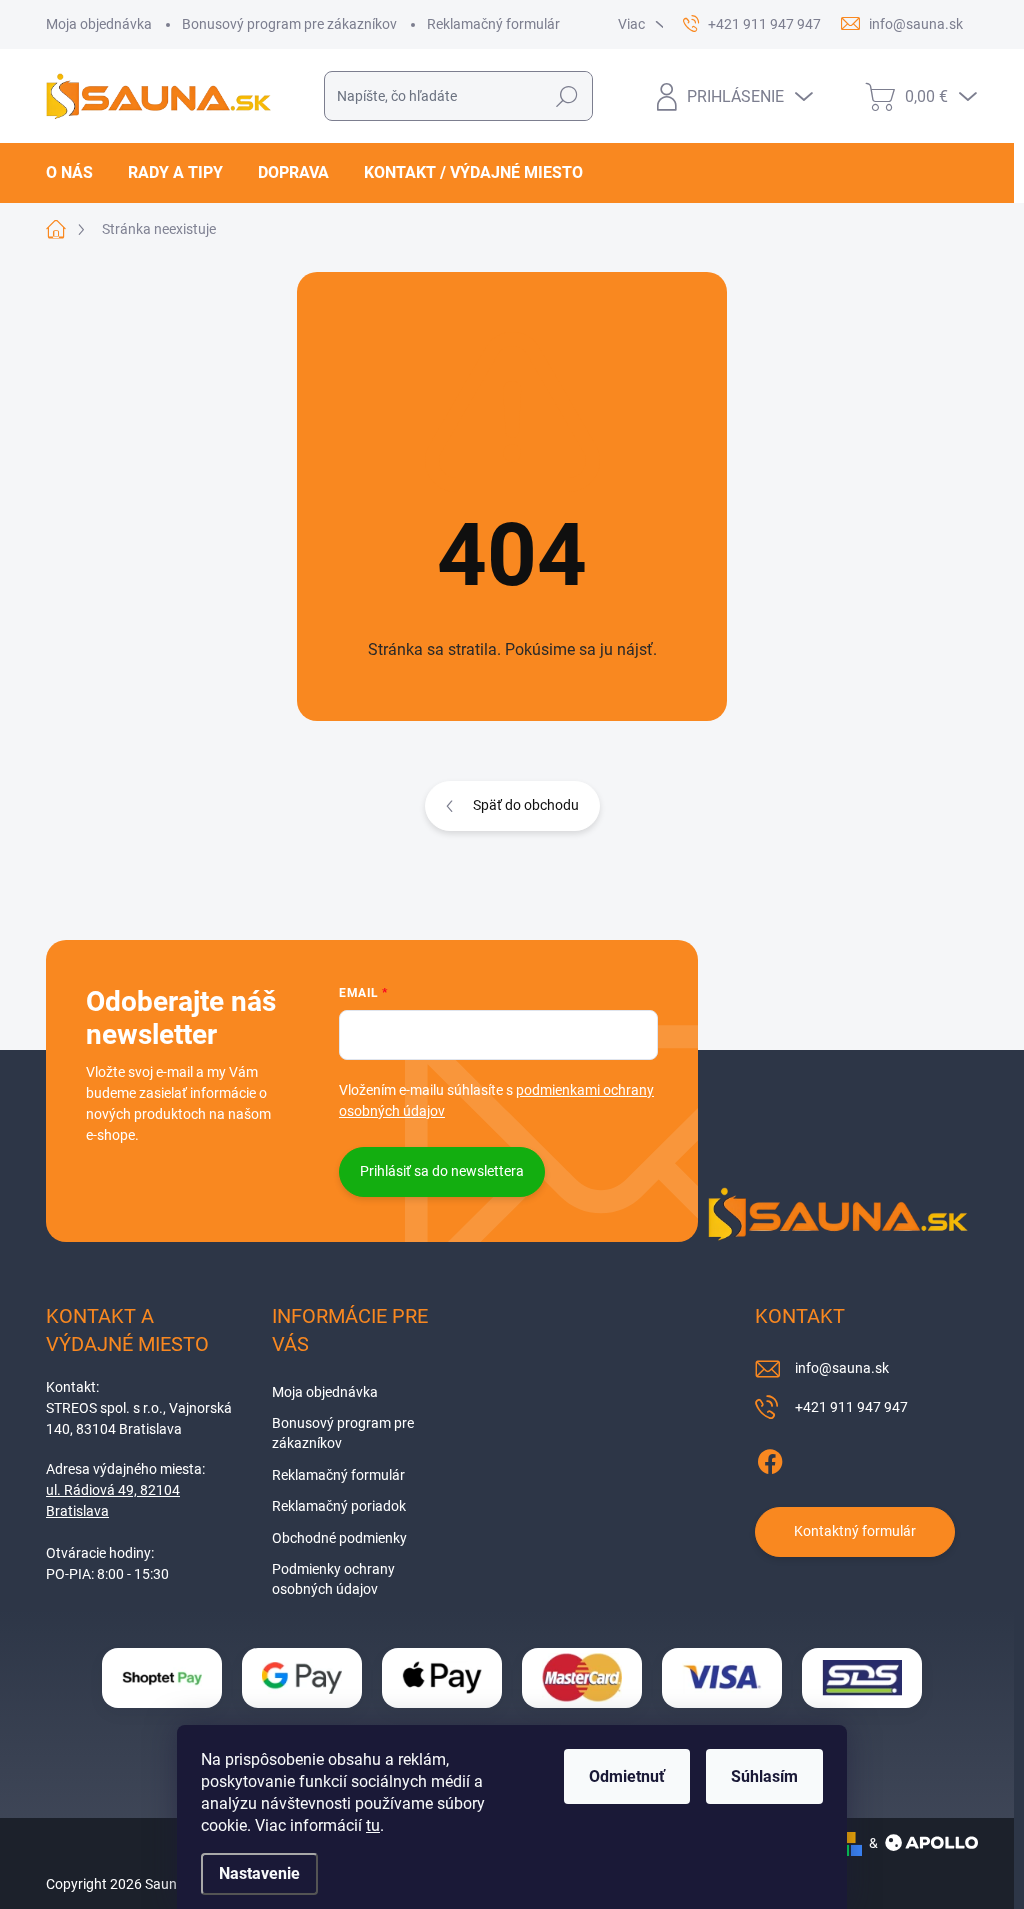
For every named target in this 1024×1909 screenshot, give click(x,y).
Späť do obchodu (526, 805)
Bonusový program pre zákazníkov (289, 24)
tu (373, 1825)
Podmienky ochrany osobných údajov (333, 1579)
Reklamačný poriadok (339, 1506)
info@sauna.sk (842, 1368)
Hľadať (566, 96)
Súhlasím (764, 1776)
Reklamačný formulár (493, 24)
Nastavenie (259, 1873)
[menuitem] (77, 173)
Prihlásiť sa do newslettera (442, 1171)
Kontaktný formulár (855, 1531)
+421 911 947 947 (851, 1407)
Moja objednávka (99, 24)
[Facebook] (770, 1458)
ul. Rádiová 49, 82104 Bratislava (113, 1500)
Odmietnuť (627, 1776)
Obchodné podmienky (339, 1538)
